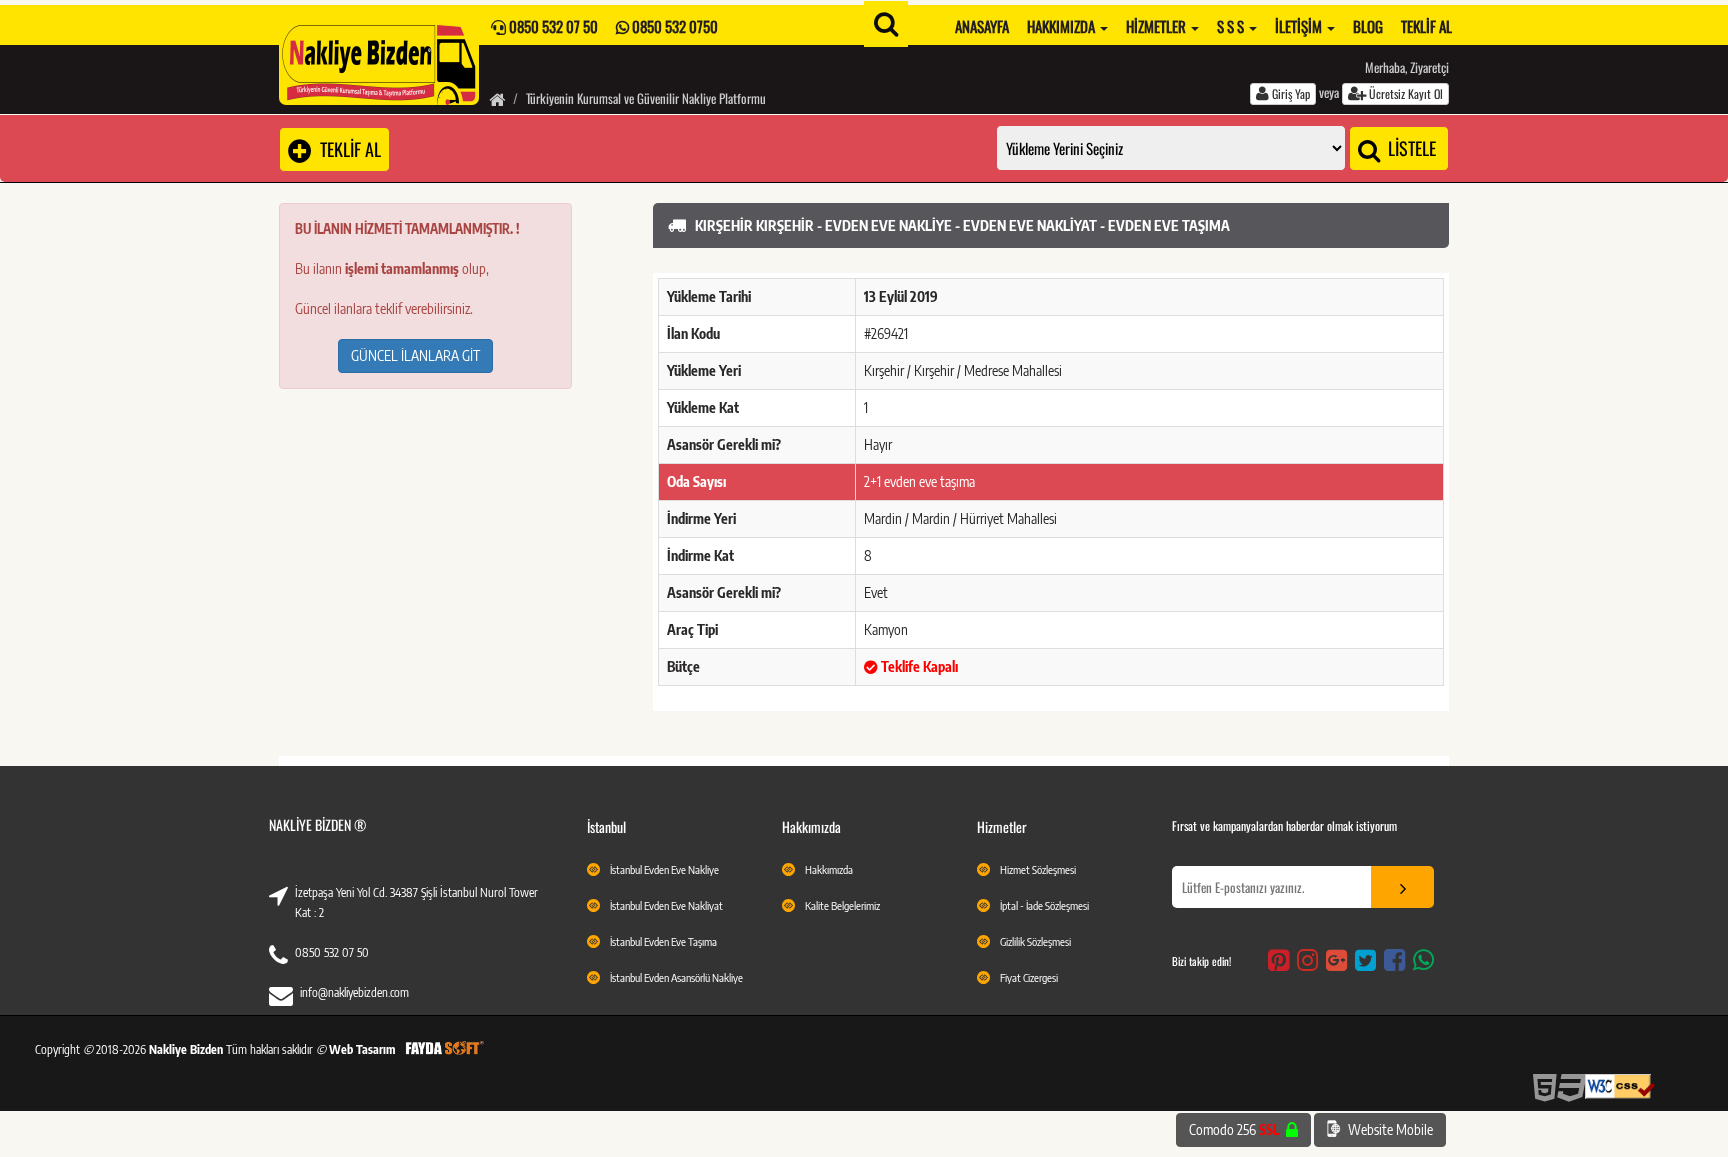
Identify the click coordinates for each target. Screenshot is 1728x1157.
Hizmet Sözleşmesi (1038, 869)
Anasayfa (982, 26)
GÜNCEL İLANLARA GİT (415, 355)
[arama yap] (886, 24)
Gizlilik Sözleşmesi (1035, 941)
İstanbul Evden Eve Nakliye (664, 869)
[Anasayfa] (497, 98)
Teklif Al (1426, 26)
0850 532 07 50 (332, 952)
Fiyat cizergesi (1029, 977)
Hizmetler (1157, 26)
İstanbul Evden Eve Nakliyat (666, 905)
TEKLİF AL (346, 149)
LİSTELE (1410, 148)
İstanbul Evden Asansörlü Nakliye (676, 977)
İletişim (1300, 26)
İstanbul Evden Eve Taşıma (663, 941)
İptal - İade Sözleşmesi (1044, 905)
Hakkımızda (1062, 26)
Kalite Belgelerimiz (842, 905)
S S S (1232, 26)
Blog (1368, 26)
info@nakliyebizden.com (354, 992)
